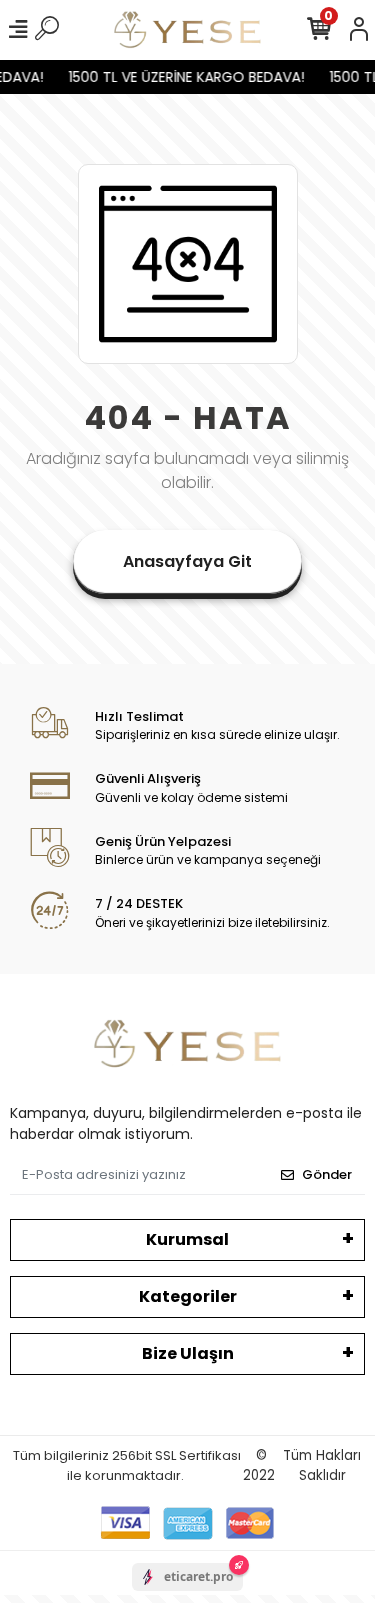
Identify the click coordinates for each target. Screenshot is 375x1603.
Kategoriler (188, 1296)
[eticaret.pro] (187, 1594)
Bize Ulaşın (188, 1353)
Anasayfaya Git (187, 561)
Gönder (327, 1174)
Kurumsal (187, 1239)
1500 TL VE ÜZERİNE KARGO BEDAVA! (184, 77)
